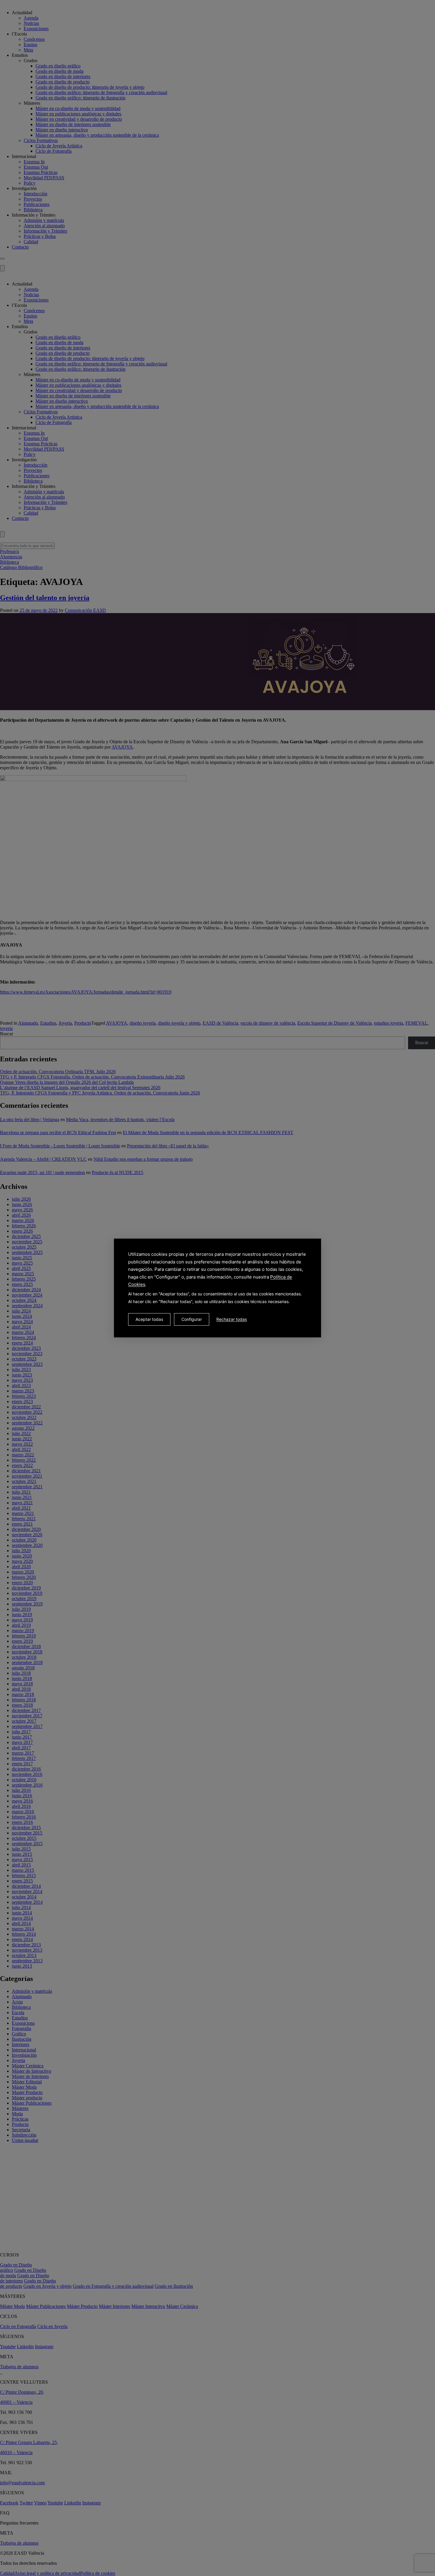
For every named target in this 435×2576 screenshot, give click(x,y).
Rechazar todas (232, 1319)
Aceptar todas (149, 1319)
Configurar (192, 1319)
